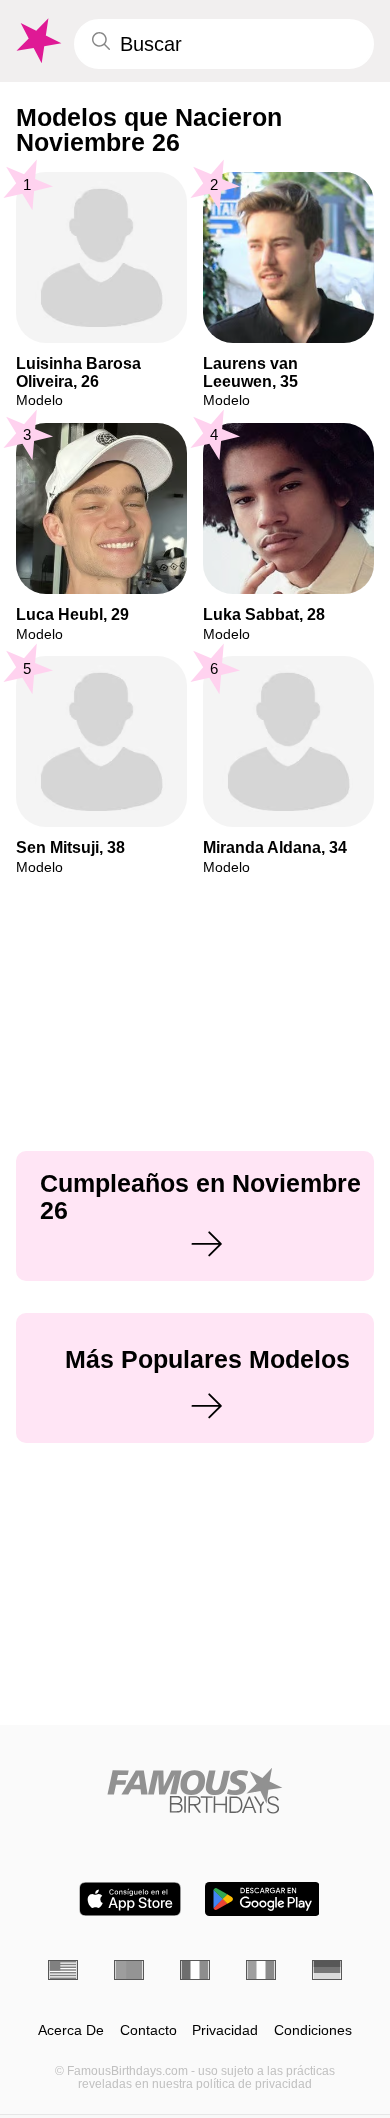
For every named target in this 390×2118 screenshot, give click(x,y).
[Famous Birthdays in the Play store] (262, 1899)
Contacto (148, 2030)
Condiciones (313, 2030)
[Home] (195, 1790)
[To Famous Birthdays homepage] (37, 41)
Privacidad (225, 2030)
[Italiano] (261, 1970)
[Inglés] (63, 1970)
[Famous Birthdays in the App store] (130, 1899)
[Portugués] (129, 1970)
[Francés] (195, 1970)
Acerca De (71, 2030)
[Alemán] (327, 1970)
